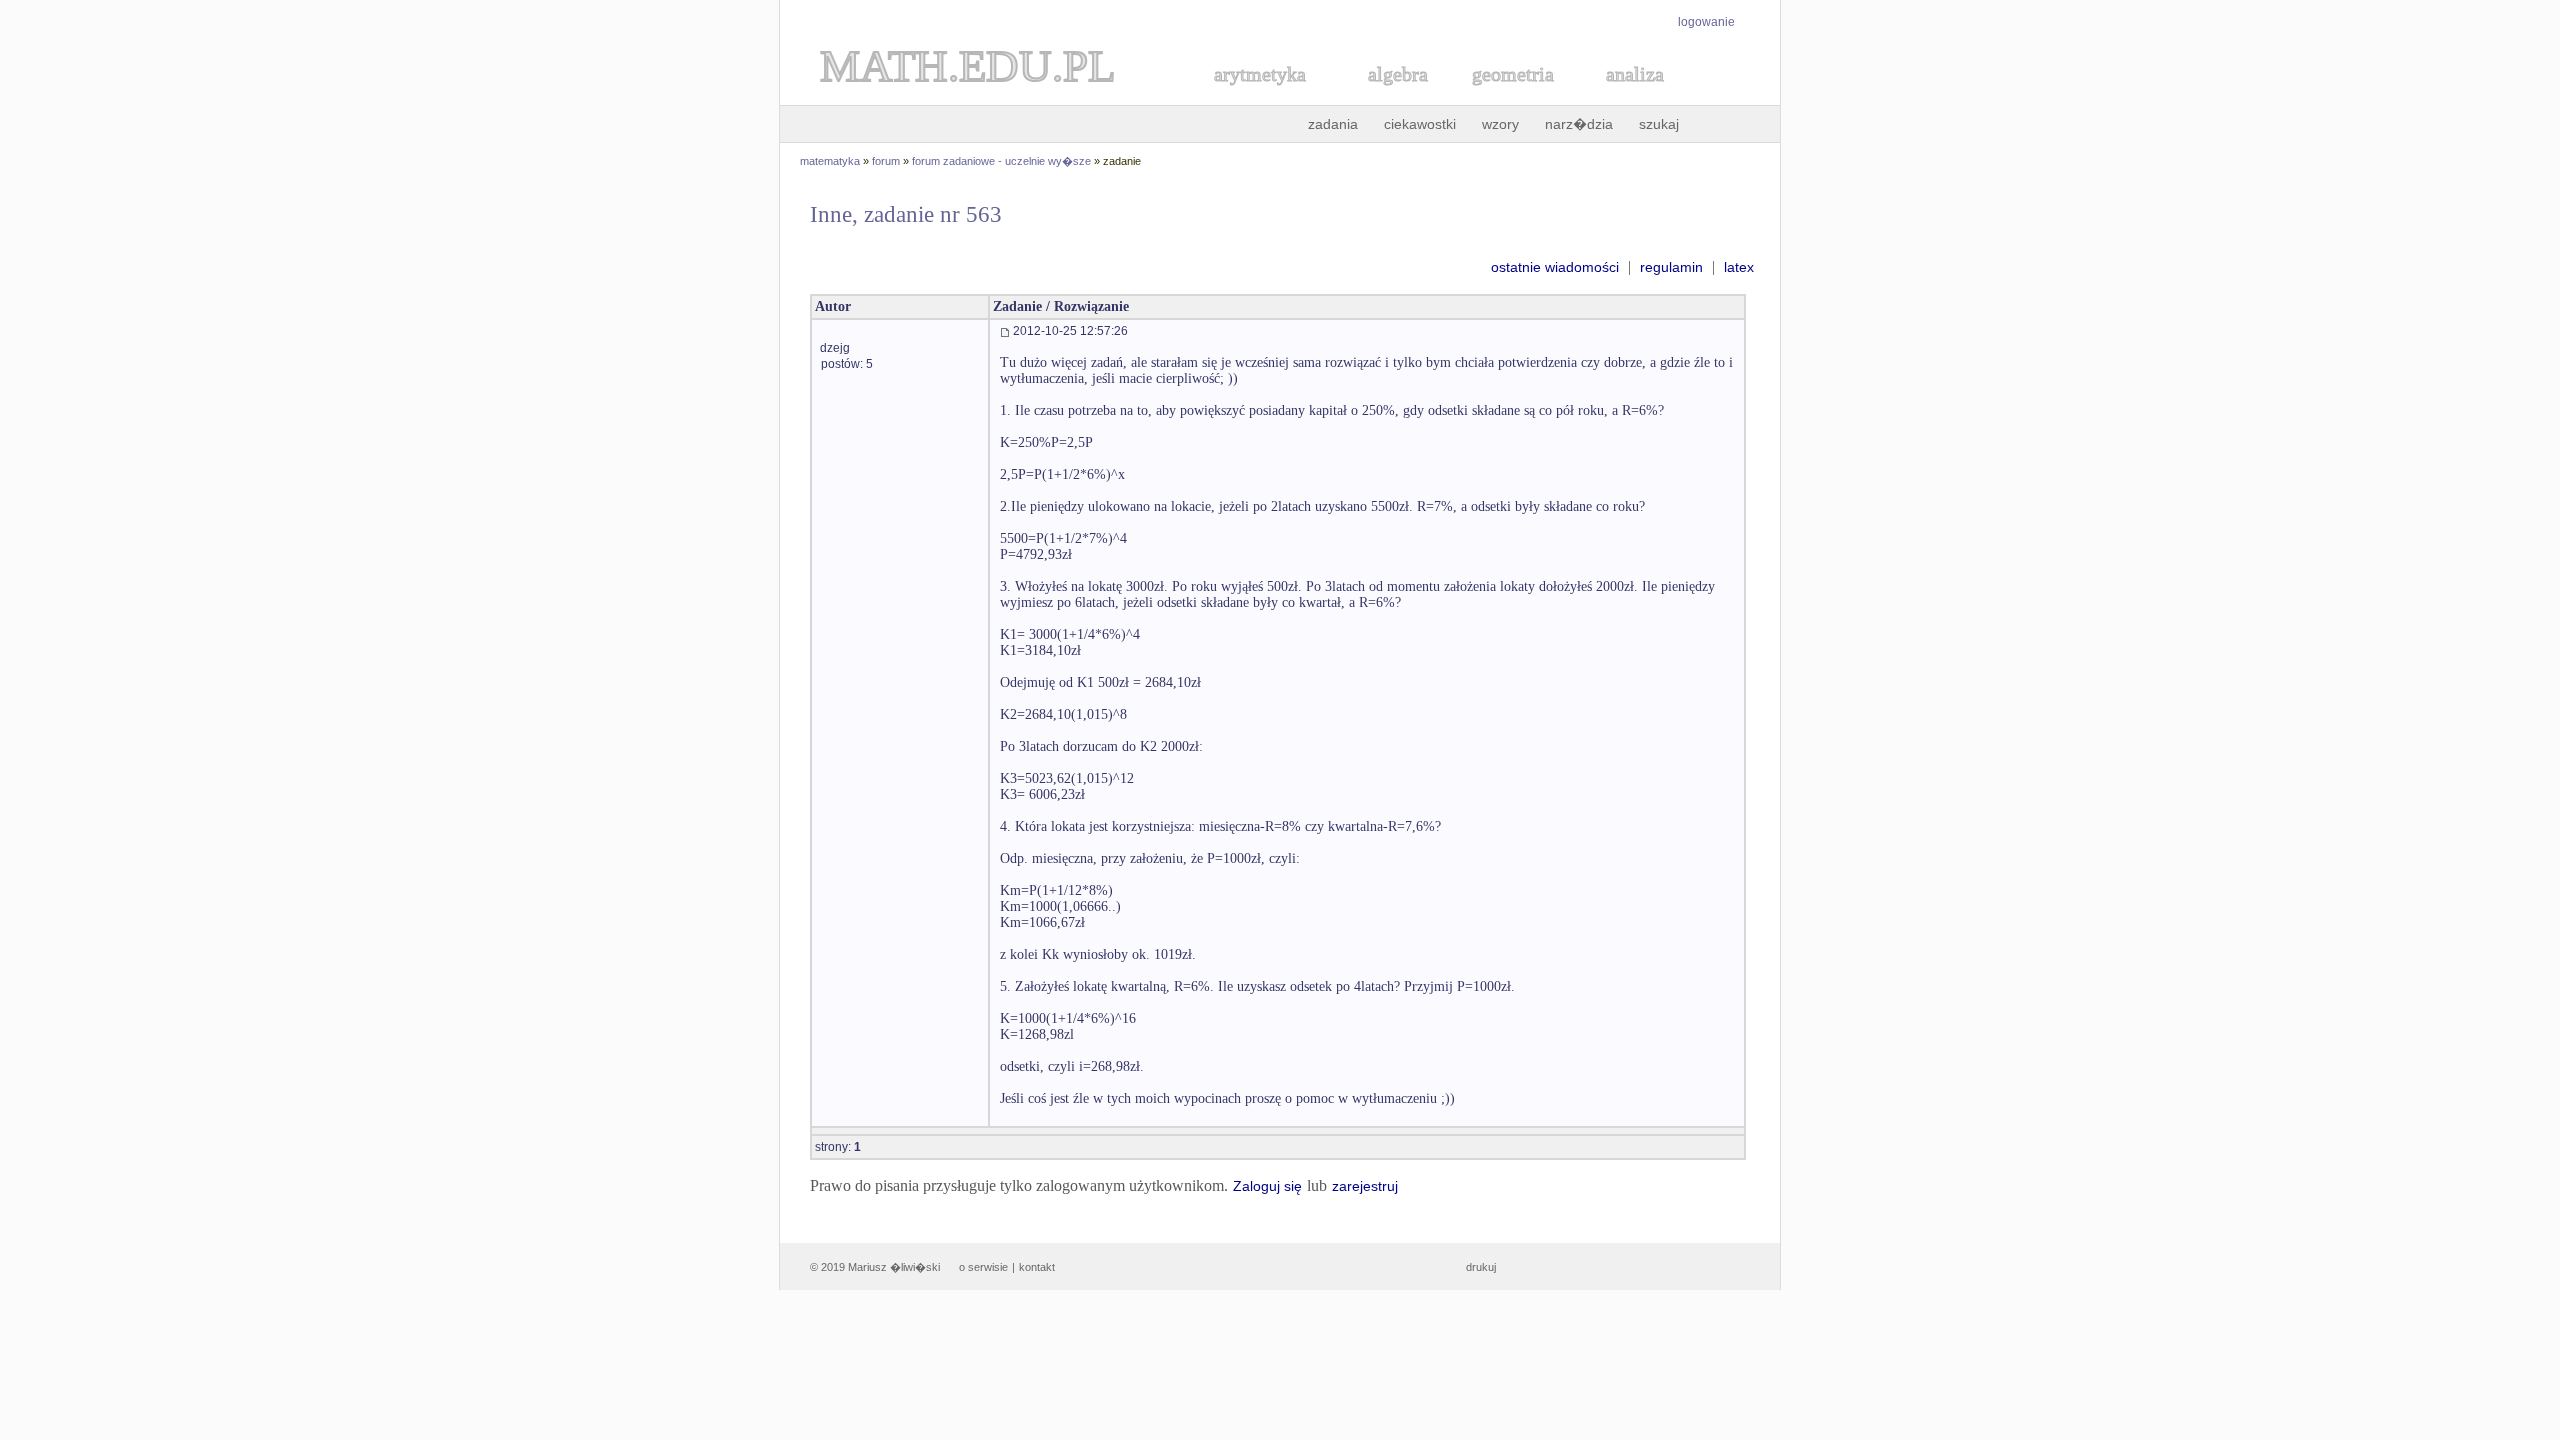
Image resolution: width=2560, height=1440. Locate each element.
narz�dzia (1579, 124)
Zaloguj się (1267, 1186)
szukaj (1659, 124)
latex (1739, 267)
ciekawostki (1420, 124)
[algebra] (1388, 96)
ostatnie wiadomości (1555, 267)
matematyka (830, 161)
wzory (1500, 124)
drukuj (1481, 1267)
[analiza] (1636, 96)
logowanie (1706, 22)
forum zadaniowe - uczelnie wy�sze (1001, 161)
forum (886, 161)
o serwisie (983, 1267)
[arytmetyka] (1259, 96)
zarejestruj (1365, 1186)
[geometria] (1507, 96)
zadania (1333, 124)
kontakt (1037, 1267)
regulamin (1671, 267)
